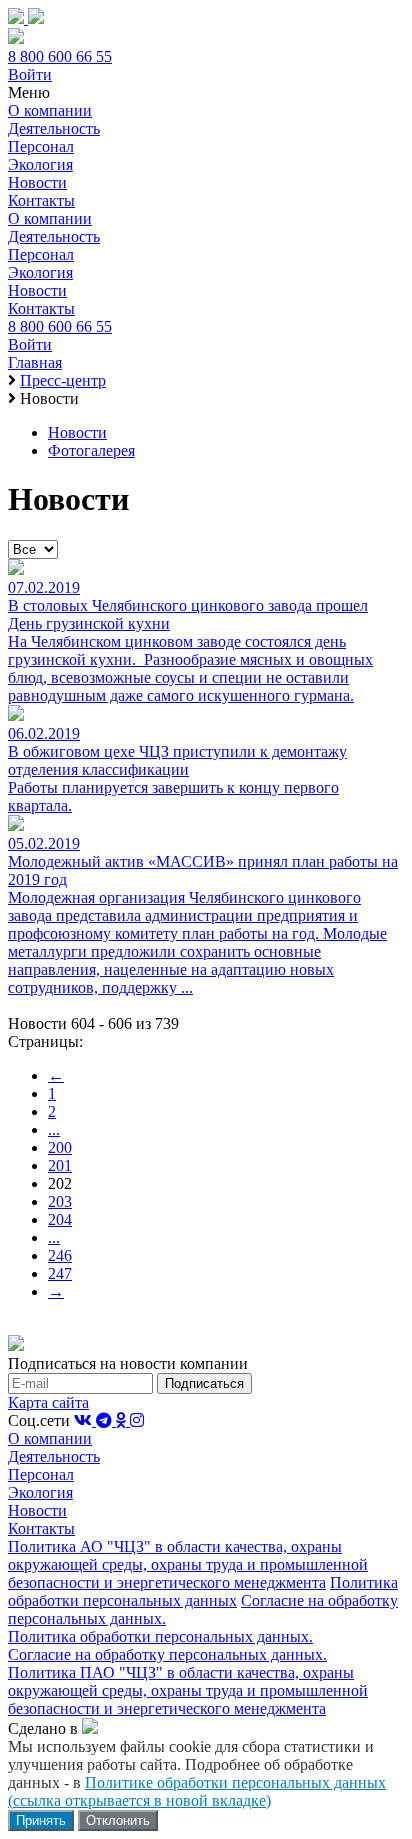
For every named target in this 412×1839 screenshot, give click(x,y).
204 (60, 1219)
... (54, 1129)
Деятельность (54, 128)
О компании (50, 110)
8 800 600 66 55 (60, 56)
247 (60, 1273)
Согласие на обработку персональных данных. (167, 1654)
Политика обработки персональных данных (203, 1591)
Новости (37, 182)
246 (60, 1255)
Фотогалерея (91, 450)
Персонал (41, 146)
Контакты (41, 200)
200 (60, 1147)
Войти (30, 74)
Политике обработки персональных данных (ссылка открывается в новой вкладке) (197, 1791)
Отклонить (118, 1820)
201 (60, 1165)
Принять (41, 1820)
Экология (40, 164)
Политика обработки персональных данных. (160, 1636)
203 (60, 1201)
